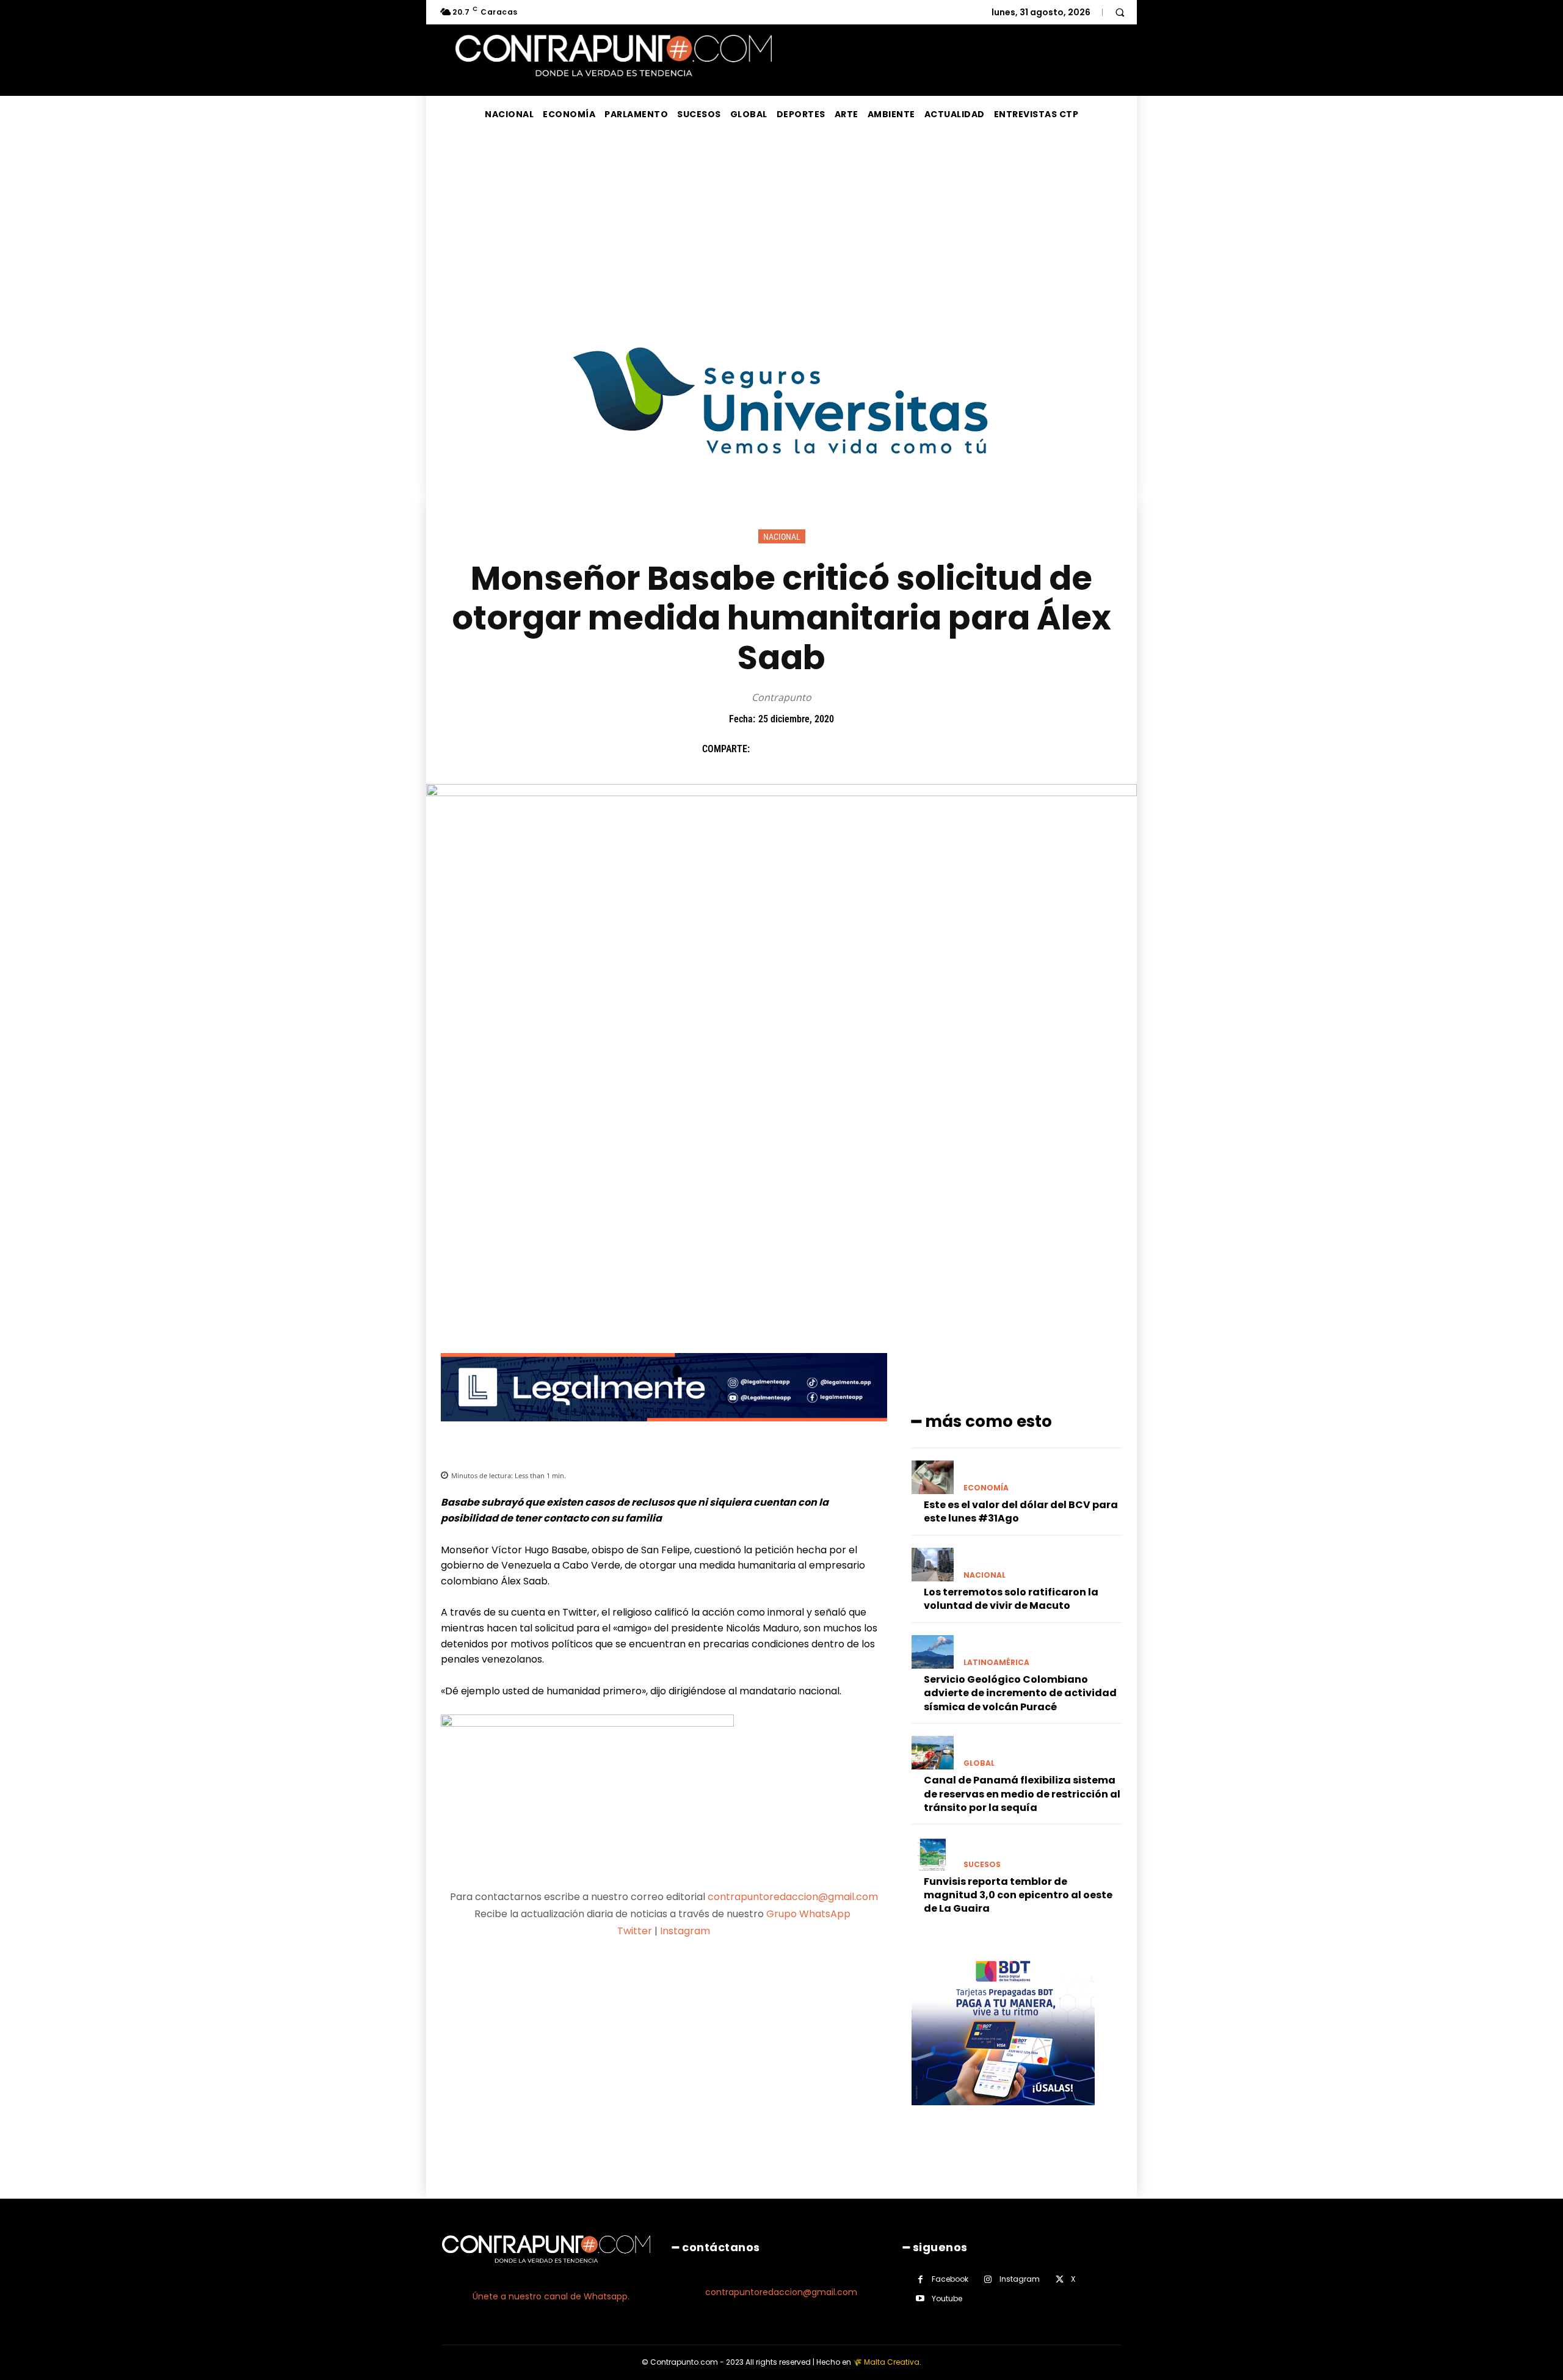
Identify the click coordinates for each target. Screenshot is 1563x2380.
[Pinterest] (821, 749)
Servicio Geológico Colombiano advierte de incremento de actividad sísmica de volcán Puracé (1020, 1693)
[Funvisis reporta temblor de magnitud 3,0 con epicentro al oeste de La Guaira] (933, 1853)
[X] (793, 749)
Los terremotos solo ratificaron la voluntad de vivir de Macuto (1011, 1599)
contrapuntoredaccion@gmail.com (793, 1897)
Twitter (635, 1931)
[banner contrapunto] (664, 1431)
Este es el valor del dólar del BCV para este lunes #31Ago (1021, 1511)
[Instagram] (988, 2280)
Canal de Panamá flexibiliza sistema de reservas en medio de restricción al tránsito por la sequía (1022, 1794)
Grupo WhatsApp (810, 1914)
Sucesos (982, 1865)
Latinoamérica (996, 1663)
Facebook (950, 2279)
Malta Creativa (892, 2362)
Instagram (685, 1931)
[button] (1120, 12)
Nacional (782, 537)
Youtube (947, 2298)
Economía (986, 1488)
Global (979, 1763)
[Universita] (782, 500)
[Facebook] (765, 749)
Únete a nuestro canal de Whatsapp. (551, 2296)
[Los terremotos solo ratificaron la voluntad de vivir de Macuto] (933, 1565)
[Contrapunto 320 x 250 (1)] (1003, 2115)
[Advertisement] (781, 224)
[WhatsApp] (849, 749)
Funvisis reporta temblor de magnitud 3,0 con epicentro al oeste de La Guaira (1018, 1895)
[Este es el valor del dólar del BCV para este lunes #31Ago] (933, 1477)
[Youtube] (920, 2298)
